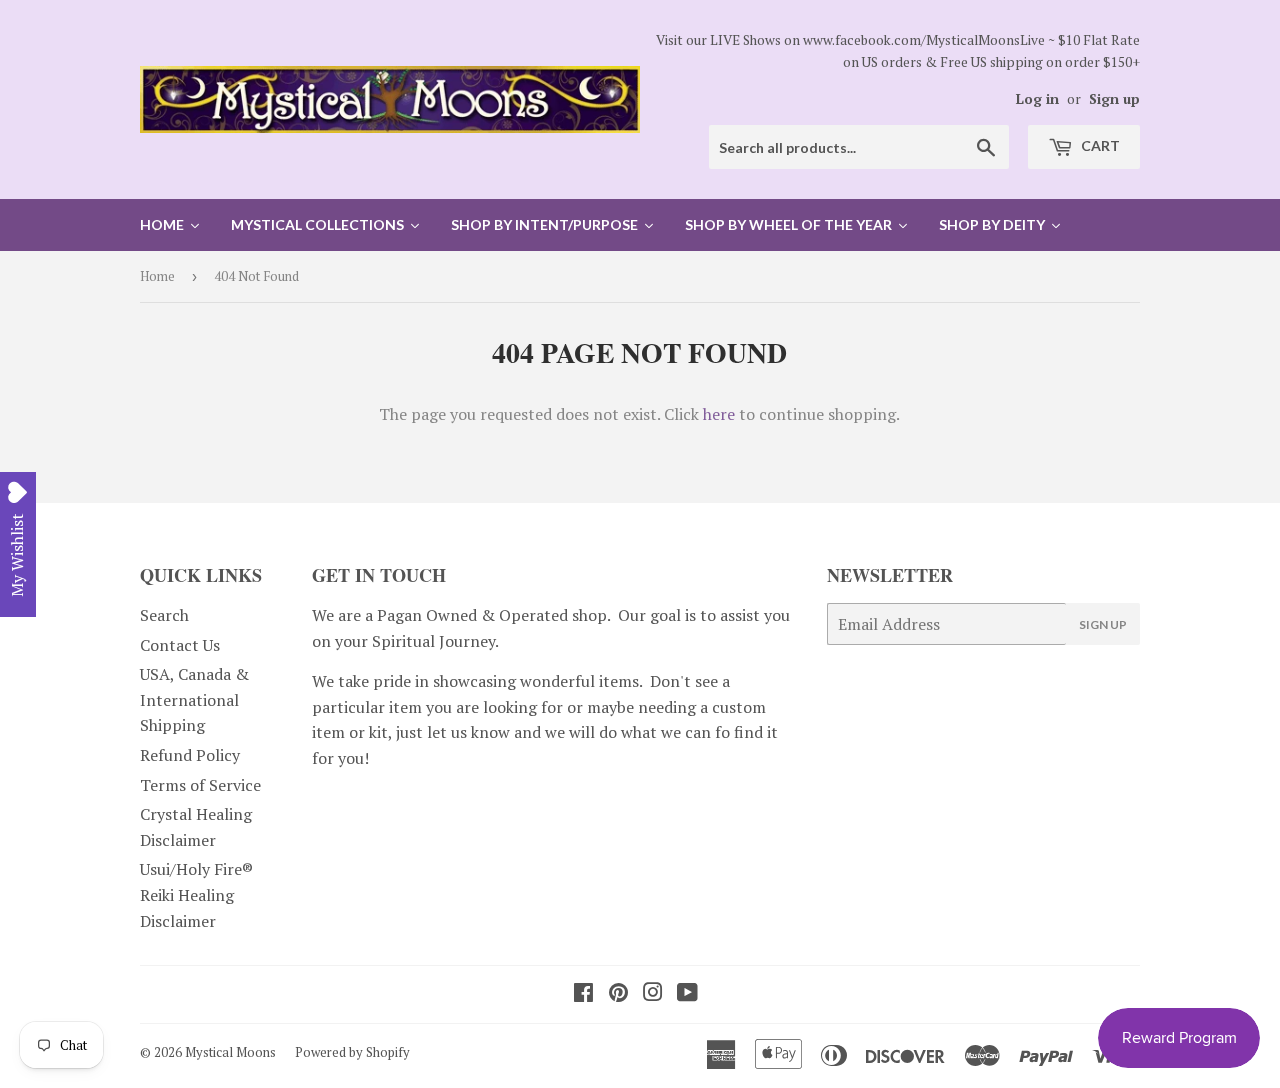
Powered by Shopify (352, 1052)
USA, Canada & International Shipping (194, 699)
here (719, 414)
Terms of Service (200, 785)
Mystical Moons (230, 1052)
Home (157, 276)
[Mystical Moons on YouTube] (687, 994)
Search (164, 615)
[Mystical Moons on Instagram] (653, 994)
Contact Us (180, 645)
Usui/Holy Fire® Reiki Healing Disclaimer (196, 894)
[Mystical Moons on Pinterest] (618, 994)
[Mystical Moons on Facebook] (583, 994)
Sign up (1114, 99)
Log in (1037, 99)
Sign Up (1103, 624)
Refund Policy (190, 755)
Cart (1099, 145)
